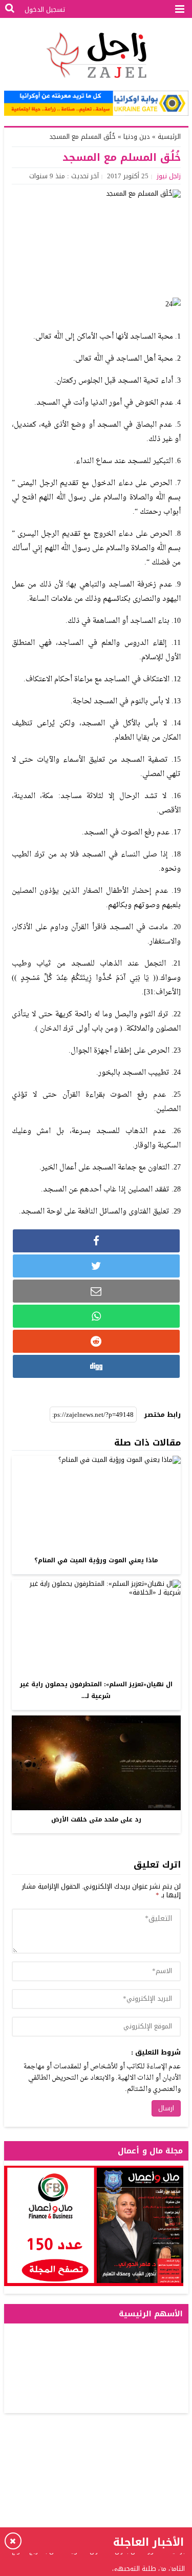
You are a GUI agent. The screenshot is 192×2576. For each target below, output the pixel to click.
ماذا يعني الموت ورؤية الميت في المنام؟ (96, 1560)
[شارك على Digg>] (96, 1366)
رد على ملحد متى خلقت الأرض (96, 1819)
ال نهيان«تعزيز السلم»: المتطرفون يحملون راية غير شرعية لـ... (96, 1690)
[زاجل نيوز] (96, 55)
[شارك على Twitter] (96, 1266)
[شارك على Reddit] (96, 1341)
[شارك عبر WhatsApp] (96, 1316)
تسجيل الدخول (45, 9)
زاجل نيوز (169, 176)
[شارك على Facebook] (96, 1241)
